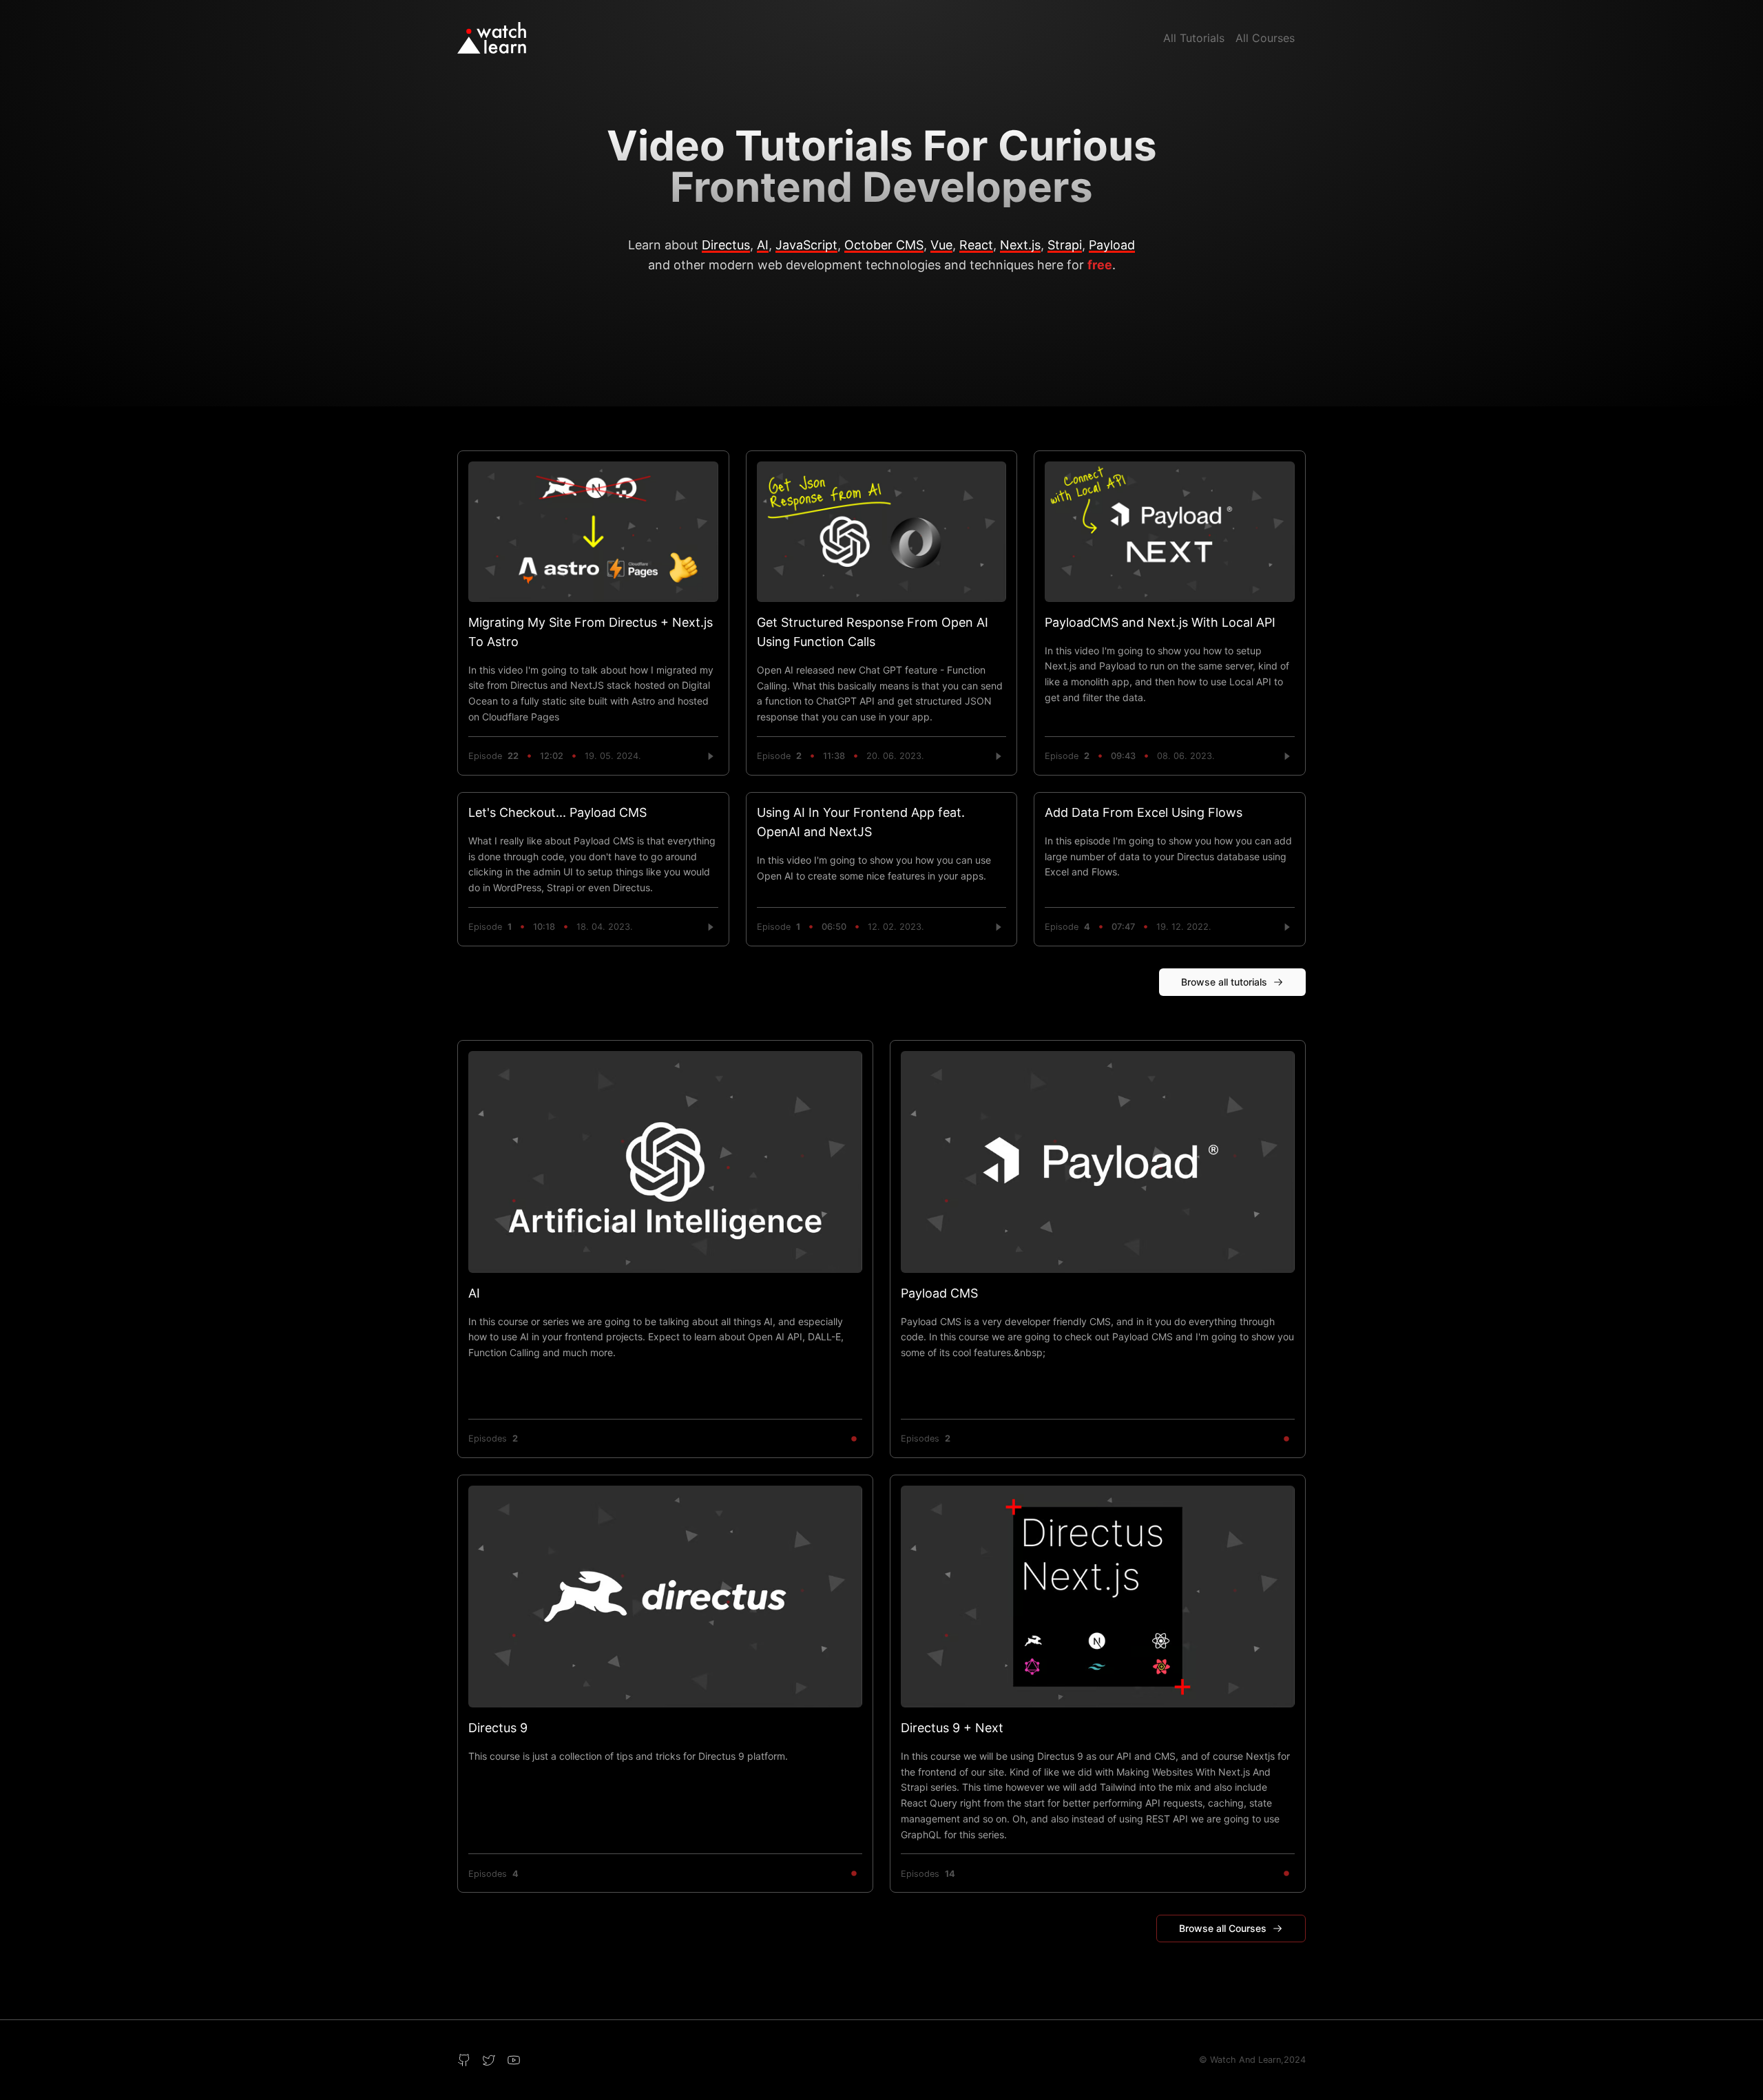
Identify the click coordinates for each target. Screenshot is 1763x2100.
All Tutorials (1194, 38)
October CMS (884, 245)
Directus (726, 245)
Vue (941, 245)
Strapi (1065, 245)
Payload (1112, 245)
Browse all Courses (1223, 1928)
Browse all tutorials (1224, 982)
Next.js (1020, 245)
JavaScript (806, 245)
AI (763, 245)
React (976, 245)
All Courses (1265, 38)
